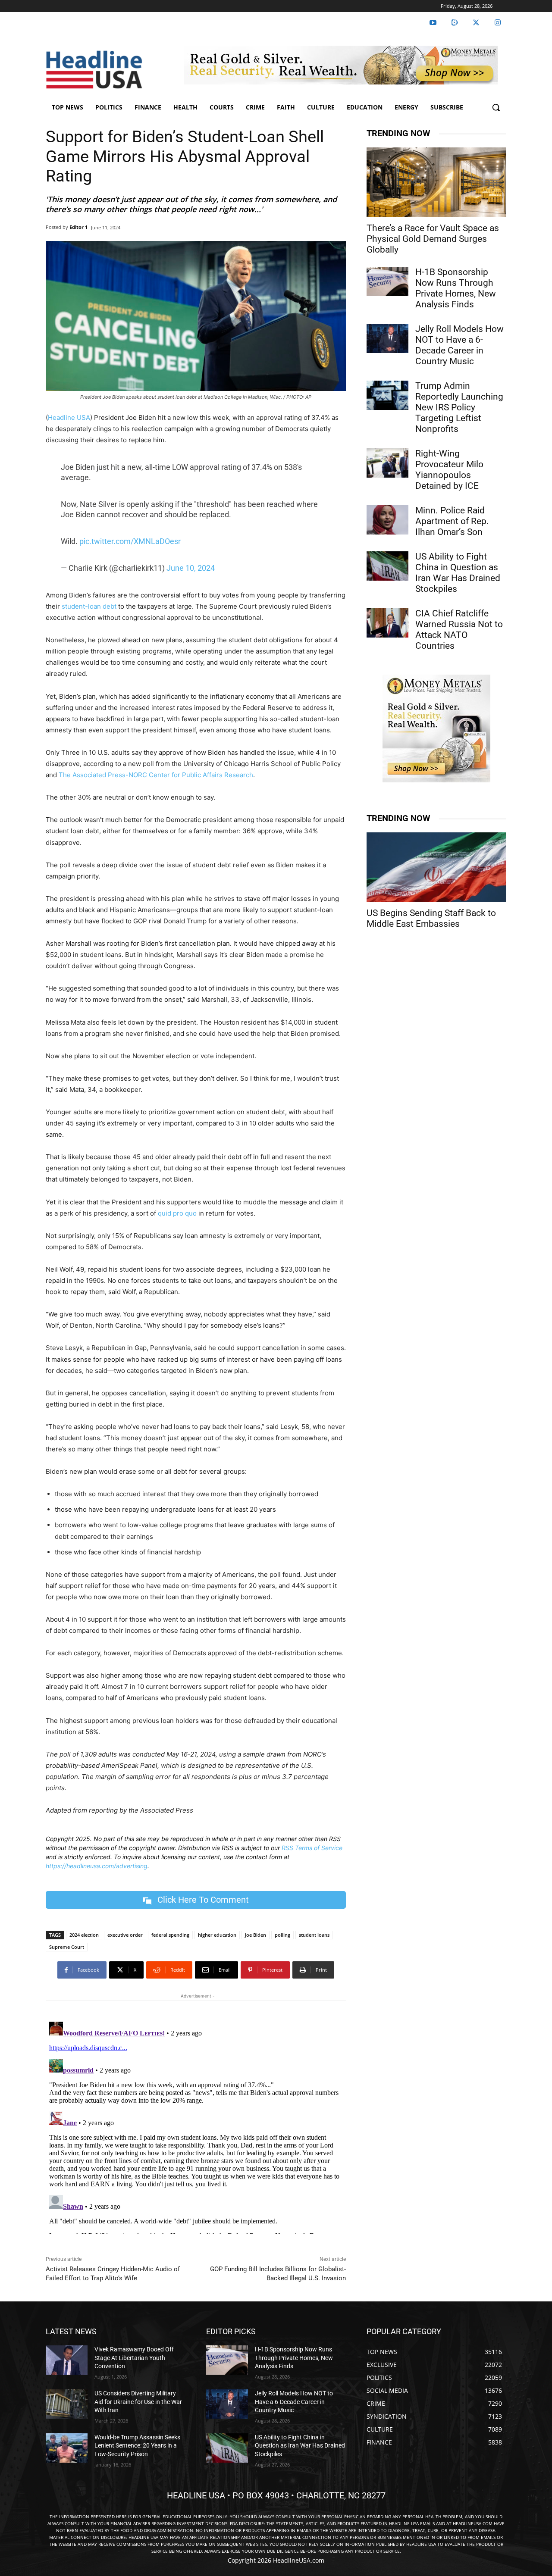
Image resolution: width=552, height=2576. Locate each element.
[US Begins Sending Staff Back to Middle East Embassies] (436, 867)
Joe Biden (256, 1935)
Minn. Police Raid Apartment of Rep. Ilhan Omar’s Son (452, 521)
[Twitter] (476, 23)
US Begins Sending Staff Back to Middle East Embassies (431, 918)
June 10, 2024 (191, 568)
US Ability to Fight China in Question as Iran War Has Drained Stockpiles (458, 573)
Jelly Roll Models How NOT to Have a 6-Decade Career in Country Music (459, 345)
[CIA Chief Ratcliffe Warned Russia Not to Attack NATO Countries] (387, 623)
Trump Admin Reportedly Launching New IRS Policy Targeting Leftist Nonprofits (459, 407)
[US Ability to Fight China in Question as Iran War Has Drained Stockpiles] (387, 566)
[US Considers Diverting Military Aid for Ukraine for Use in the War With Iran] (67, 2404)
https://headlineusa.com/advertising (97, 1866)
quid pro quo (177, 1213)
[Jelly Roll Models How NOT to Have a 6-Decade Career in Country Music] (387, 338)
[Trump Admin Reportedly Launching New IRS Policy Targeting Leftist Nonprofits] (387, 395)
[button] (496, 107)
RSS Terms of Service (312, 1848)
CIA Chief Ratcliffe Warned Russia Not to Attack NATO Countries (459, 630)
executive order (125, 1935)
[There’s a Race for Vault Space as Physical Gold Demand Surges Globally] (436, 182)
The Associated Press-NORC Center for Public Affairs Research (156, 775)
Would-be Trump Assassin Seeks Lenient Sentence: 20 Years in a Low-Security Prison (137, 2446)
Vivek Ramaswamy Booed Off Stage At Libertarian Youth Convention (134, 2358)
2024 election (84, 1935)
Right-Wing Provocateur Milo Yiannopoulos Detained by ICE (449, 470)
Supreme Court (67, 1947)
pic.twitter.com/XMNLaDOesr (130, 541)
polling (282, 1935)
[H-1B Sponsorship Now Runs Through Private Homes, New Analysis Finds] (387, 281)
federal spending (170, 1935)
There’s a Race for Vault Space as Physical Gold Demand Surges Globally (433, 239)
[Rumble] (455, 23)
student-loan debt (89, 606)
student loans (314, 1935)
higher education (217, 1935)
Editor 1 (78, 227)
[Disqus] (196, 2126)
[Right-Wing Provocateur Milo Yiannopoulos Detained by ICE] (387, 463)
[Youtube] (433, 23)
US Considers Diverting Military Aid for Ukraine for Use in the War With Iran (138, 2402)
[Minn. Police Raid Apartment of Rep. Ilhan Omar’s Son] (387, 520)
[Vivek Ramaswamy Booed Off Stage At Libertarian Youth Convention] (67, 2360)
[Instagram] (498, 23)
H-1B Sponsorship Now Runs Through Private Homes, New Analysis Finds (456, 288)
